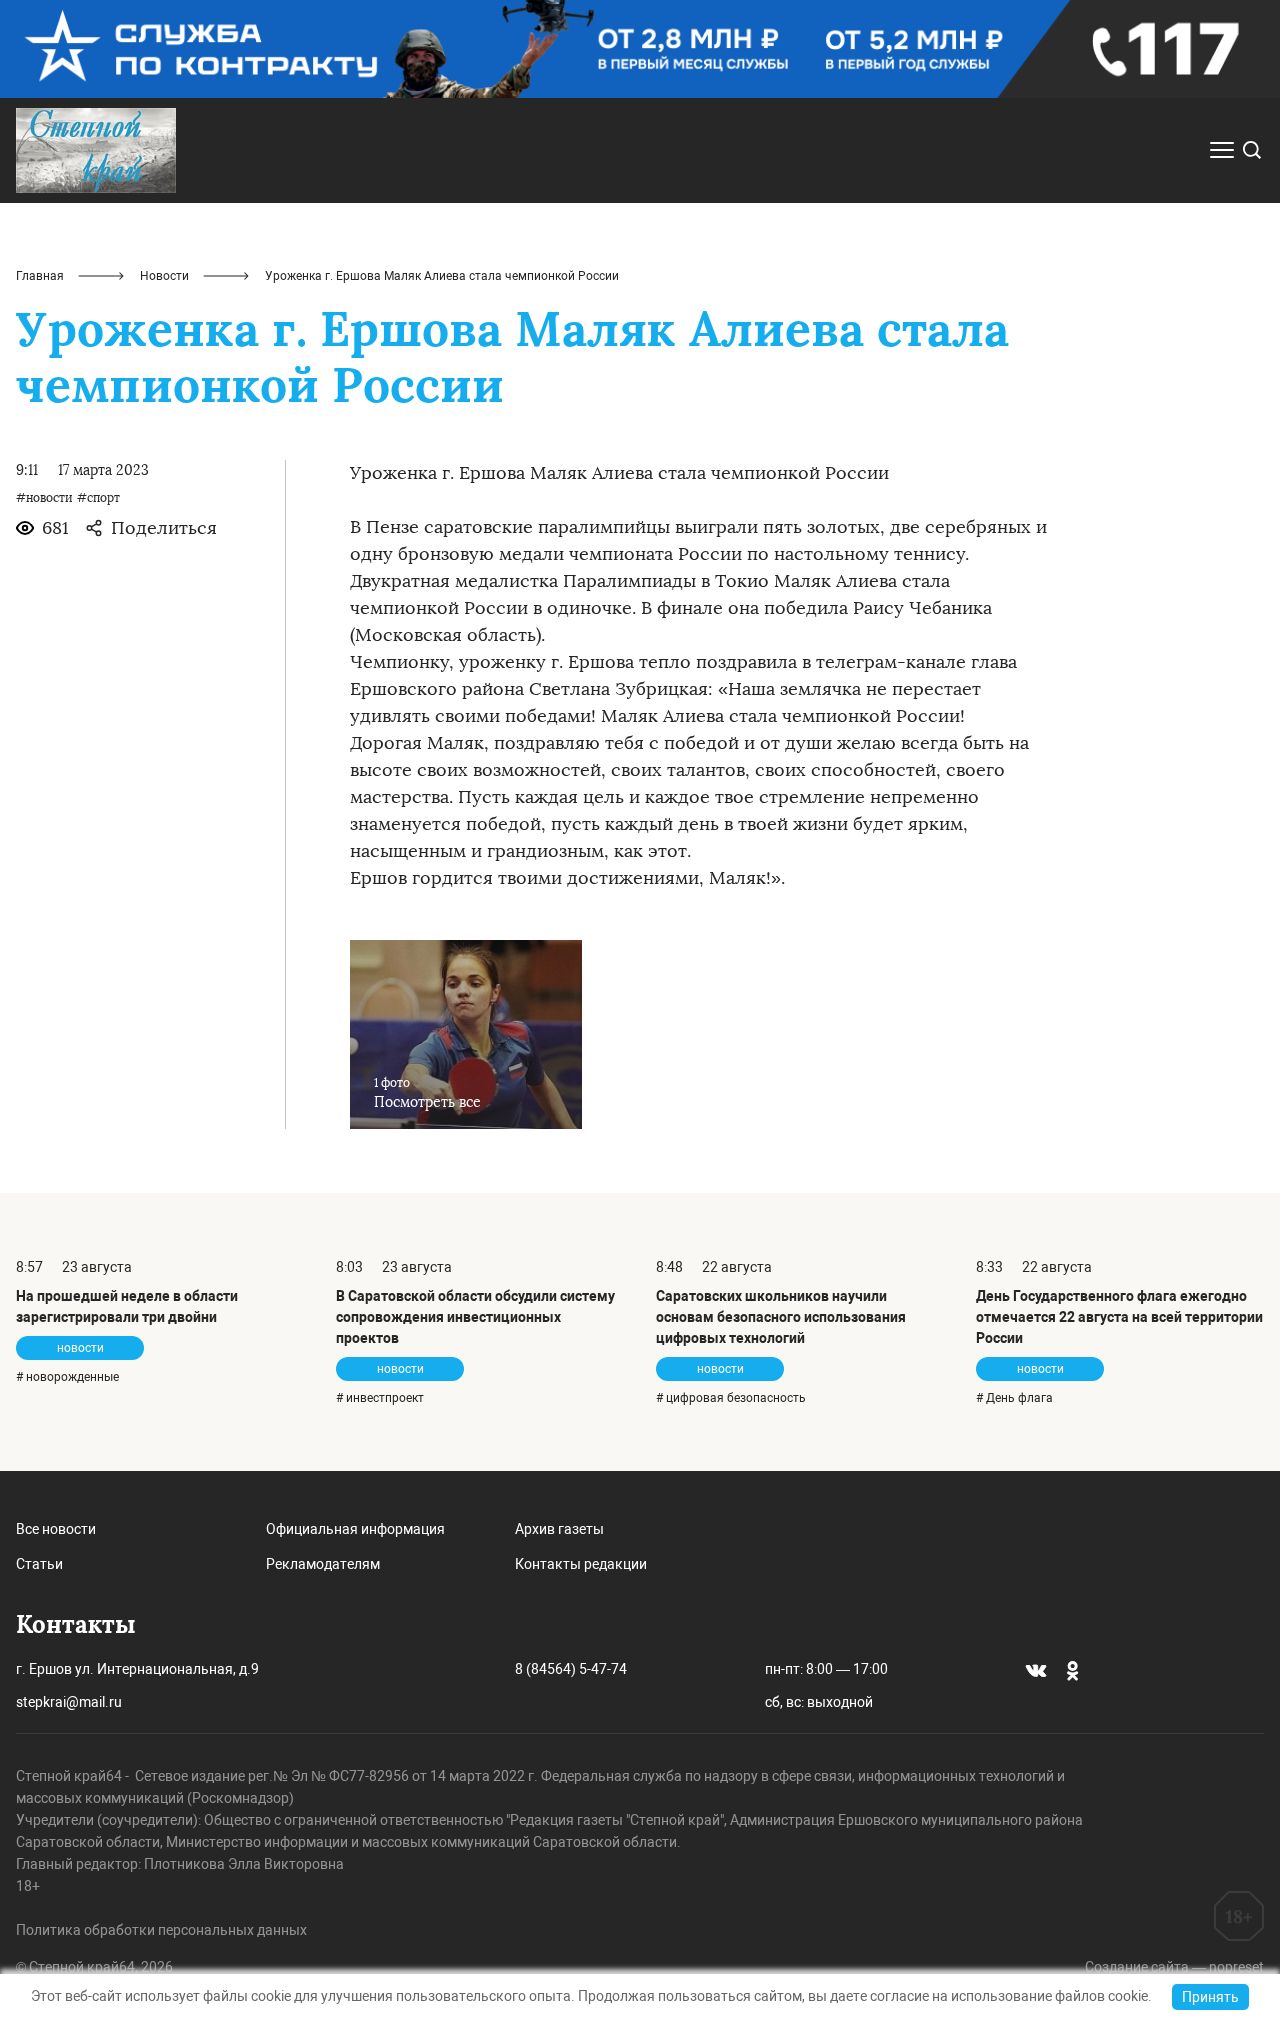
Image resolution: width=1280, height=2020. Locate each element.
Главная (40, 276)
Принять (1210, 1997)
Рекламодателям (323, 1564)
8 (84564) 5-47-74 (571, 1669)
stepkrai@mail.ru (69, 1702)
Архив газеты (559, 1529)
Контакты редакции (581, 1564)
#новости (44, 498)
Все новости (56, 1529)
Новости (164, 276)
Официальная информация (355, 1529)
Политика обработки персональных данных (161, 1930)
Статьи (39, 1564)
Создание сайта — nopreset (1174, 1967)
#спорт (98, 498)
